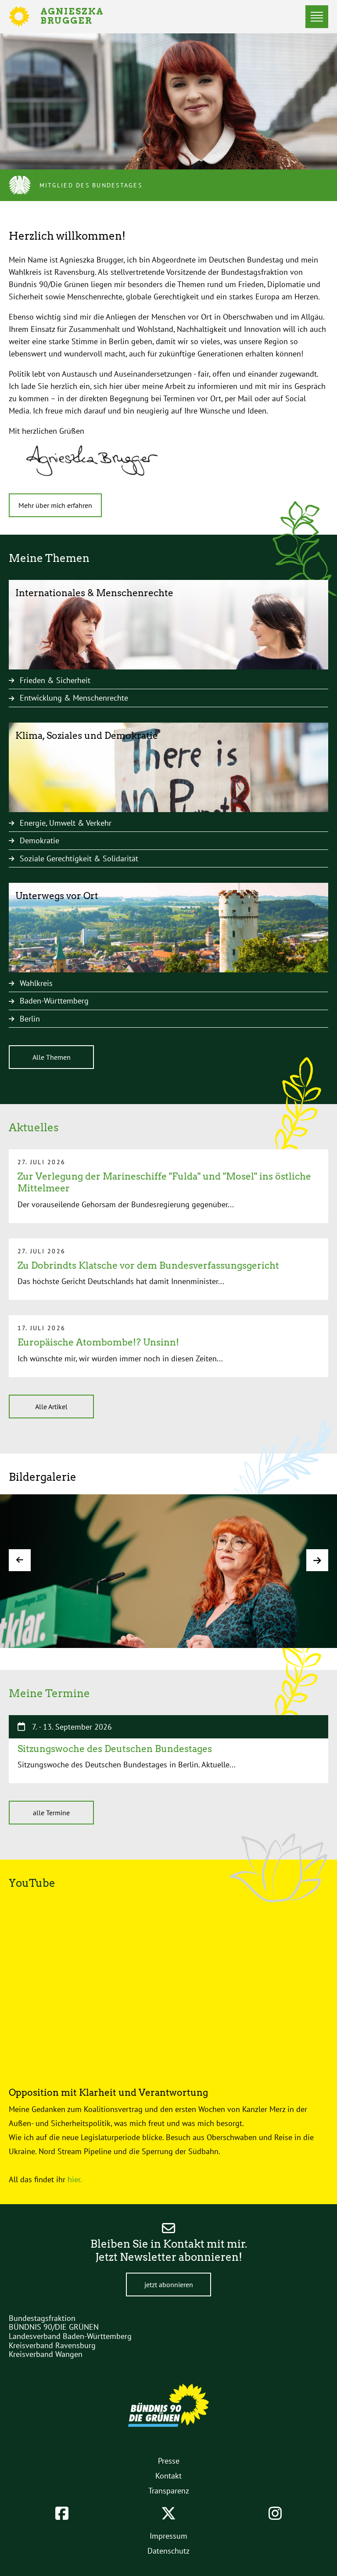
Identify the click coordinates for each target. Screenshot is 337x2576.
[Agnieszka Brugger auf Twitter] (168, 2513)
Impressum (168, 2536)
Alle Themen (52, 1057)
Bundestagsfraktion (42, 2318)
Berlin (30, 1019)
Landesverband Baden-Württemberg (70, 2336)
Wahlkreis (36, 983)
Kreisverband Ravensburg (52, 2345)
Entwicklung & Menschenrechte (74, 698)
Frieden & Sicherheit (55, 680)
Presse (169, 2461)
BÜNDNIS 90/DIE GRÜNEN (54, 2327)
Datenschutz (168, 2551)
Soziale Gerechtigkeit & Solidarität (79, 858)
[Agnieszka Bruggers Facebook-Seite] (62, 2513)
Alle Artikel (51, 1407)
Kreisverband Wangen (46, 2354)
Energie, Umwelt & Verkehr (66, 823)
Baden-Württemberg (54, 1001)
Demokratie (39, 840)
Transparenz (169, 2491)
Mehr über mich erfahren (55, 505)
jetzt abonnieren (169, 2285)
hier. (76, 2179)
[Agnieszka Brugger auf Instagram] (275, 2513)
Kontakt (168, 2476)
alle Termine (51, 1813)
